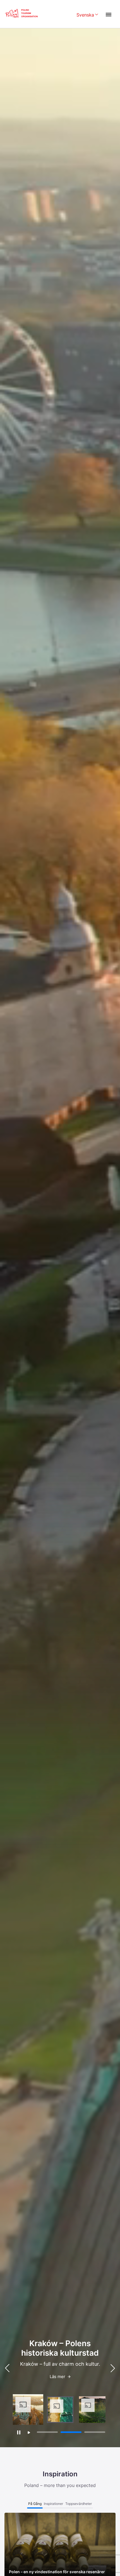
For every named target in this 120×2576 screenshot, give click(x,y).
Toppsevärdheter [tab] (79, 2504)
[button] (113, 2368)
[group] (28, 2410)
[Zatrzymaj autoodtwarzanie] (19, 2432)
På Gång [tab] (35, 2504)
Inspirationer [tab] (53, 2504)
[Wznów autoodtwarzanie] (29, 2433)
